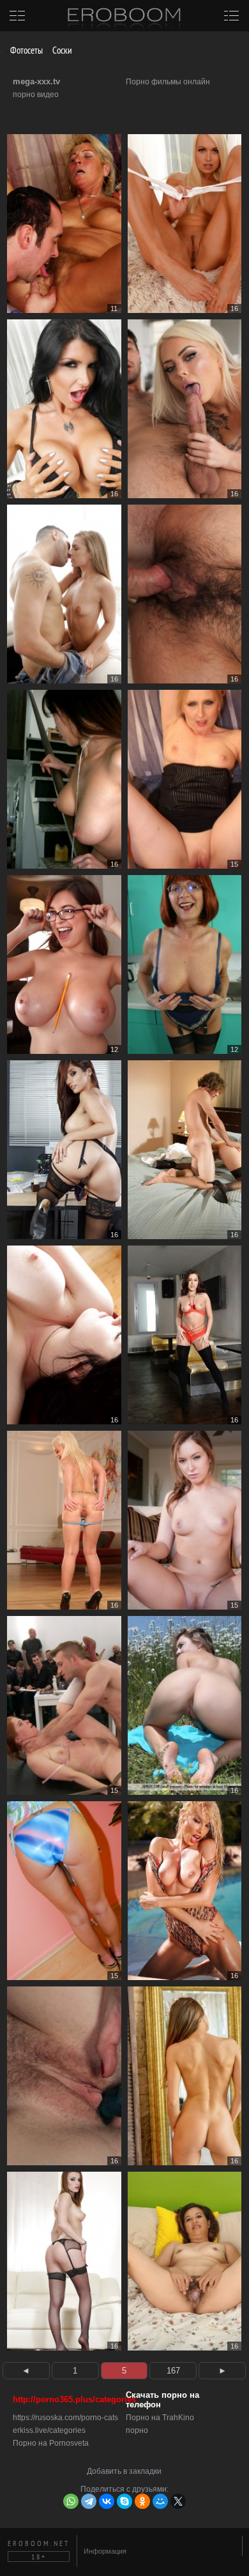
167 (173, 2371)
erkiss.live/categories (49, 2430)
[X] (178, 2501)
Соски (61, 50)
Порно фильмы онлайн (168, 82)
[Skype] (124, 2501)
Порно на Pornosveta (51, 2443)
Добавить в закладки (124, 2471)
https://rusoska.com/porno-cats (65, 2418)
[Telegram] (89, 2501)
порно (137, 2430)
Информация (105, 2551)
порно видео (36, 95)
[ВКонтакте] (107, 2501)
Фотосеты (26, 50)
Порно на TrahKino (160, 2418)
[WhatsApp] (71, 2501)
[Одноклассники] (142, 2501)
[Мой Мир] (160, 2501)
